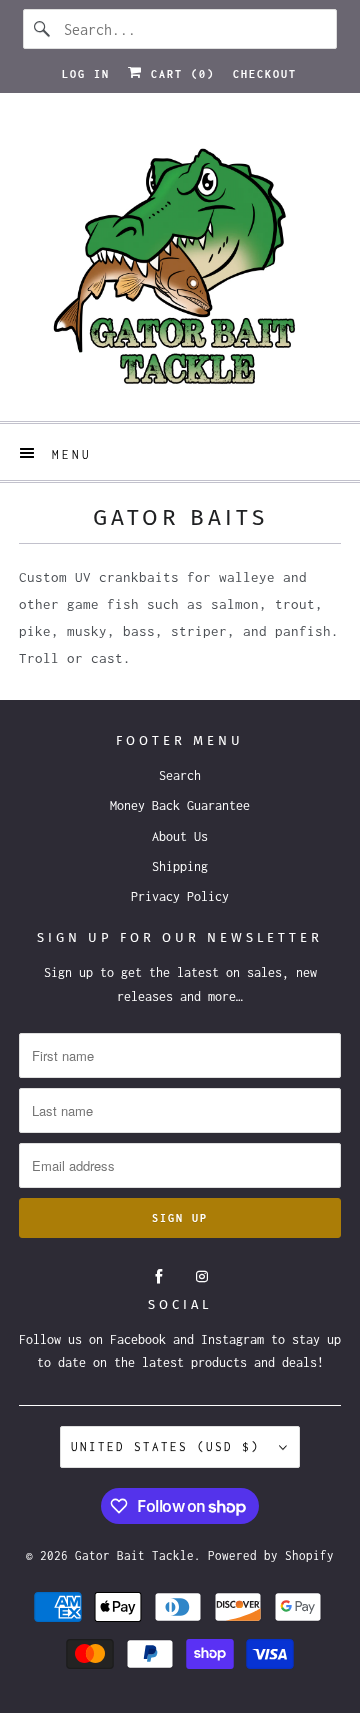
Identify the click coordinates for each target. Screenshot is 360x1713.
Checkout (265, 74)
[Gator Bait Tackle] (180, 264)
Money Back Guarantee (180, 805)
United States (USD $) (170, 1446)
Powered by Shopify (271, 1555)
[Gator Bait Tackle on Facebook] (159, 1277)
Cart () (179, 74)
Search (180, 775)
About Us (180, 836)
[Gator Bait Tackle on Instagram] (202, 1277)
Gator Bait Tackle (134, 1555)
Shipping (180, 866)
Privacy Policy (180, 896)
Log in (86, 74)
